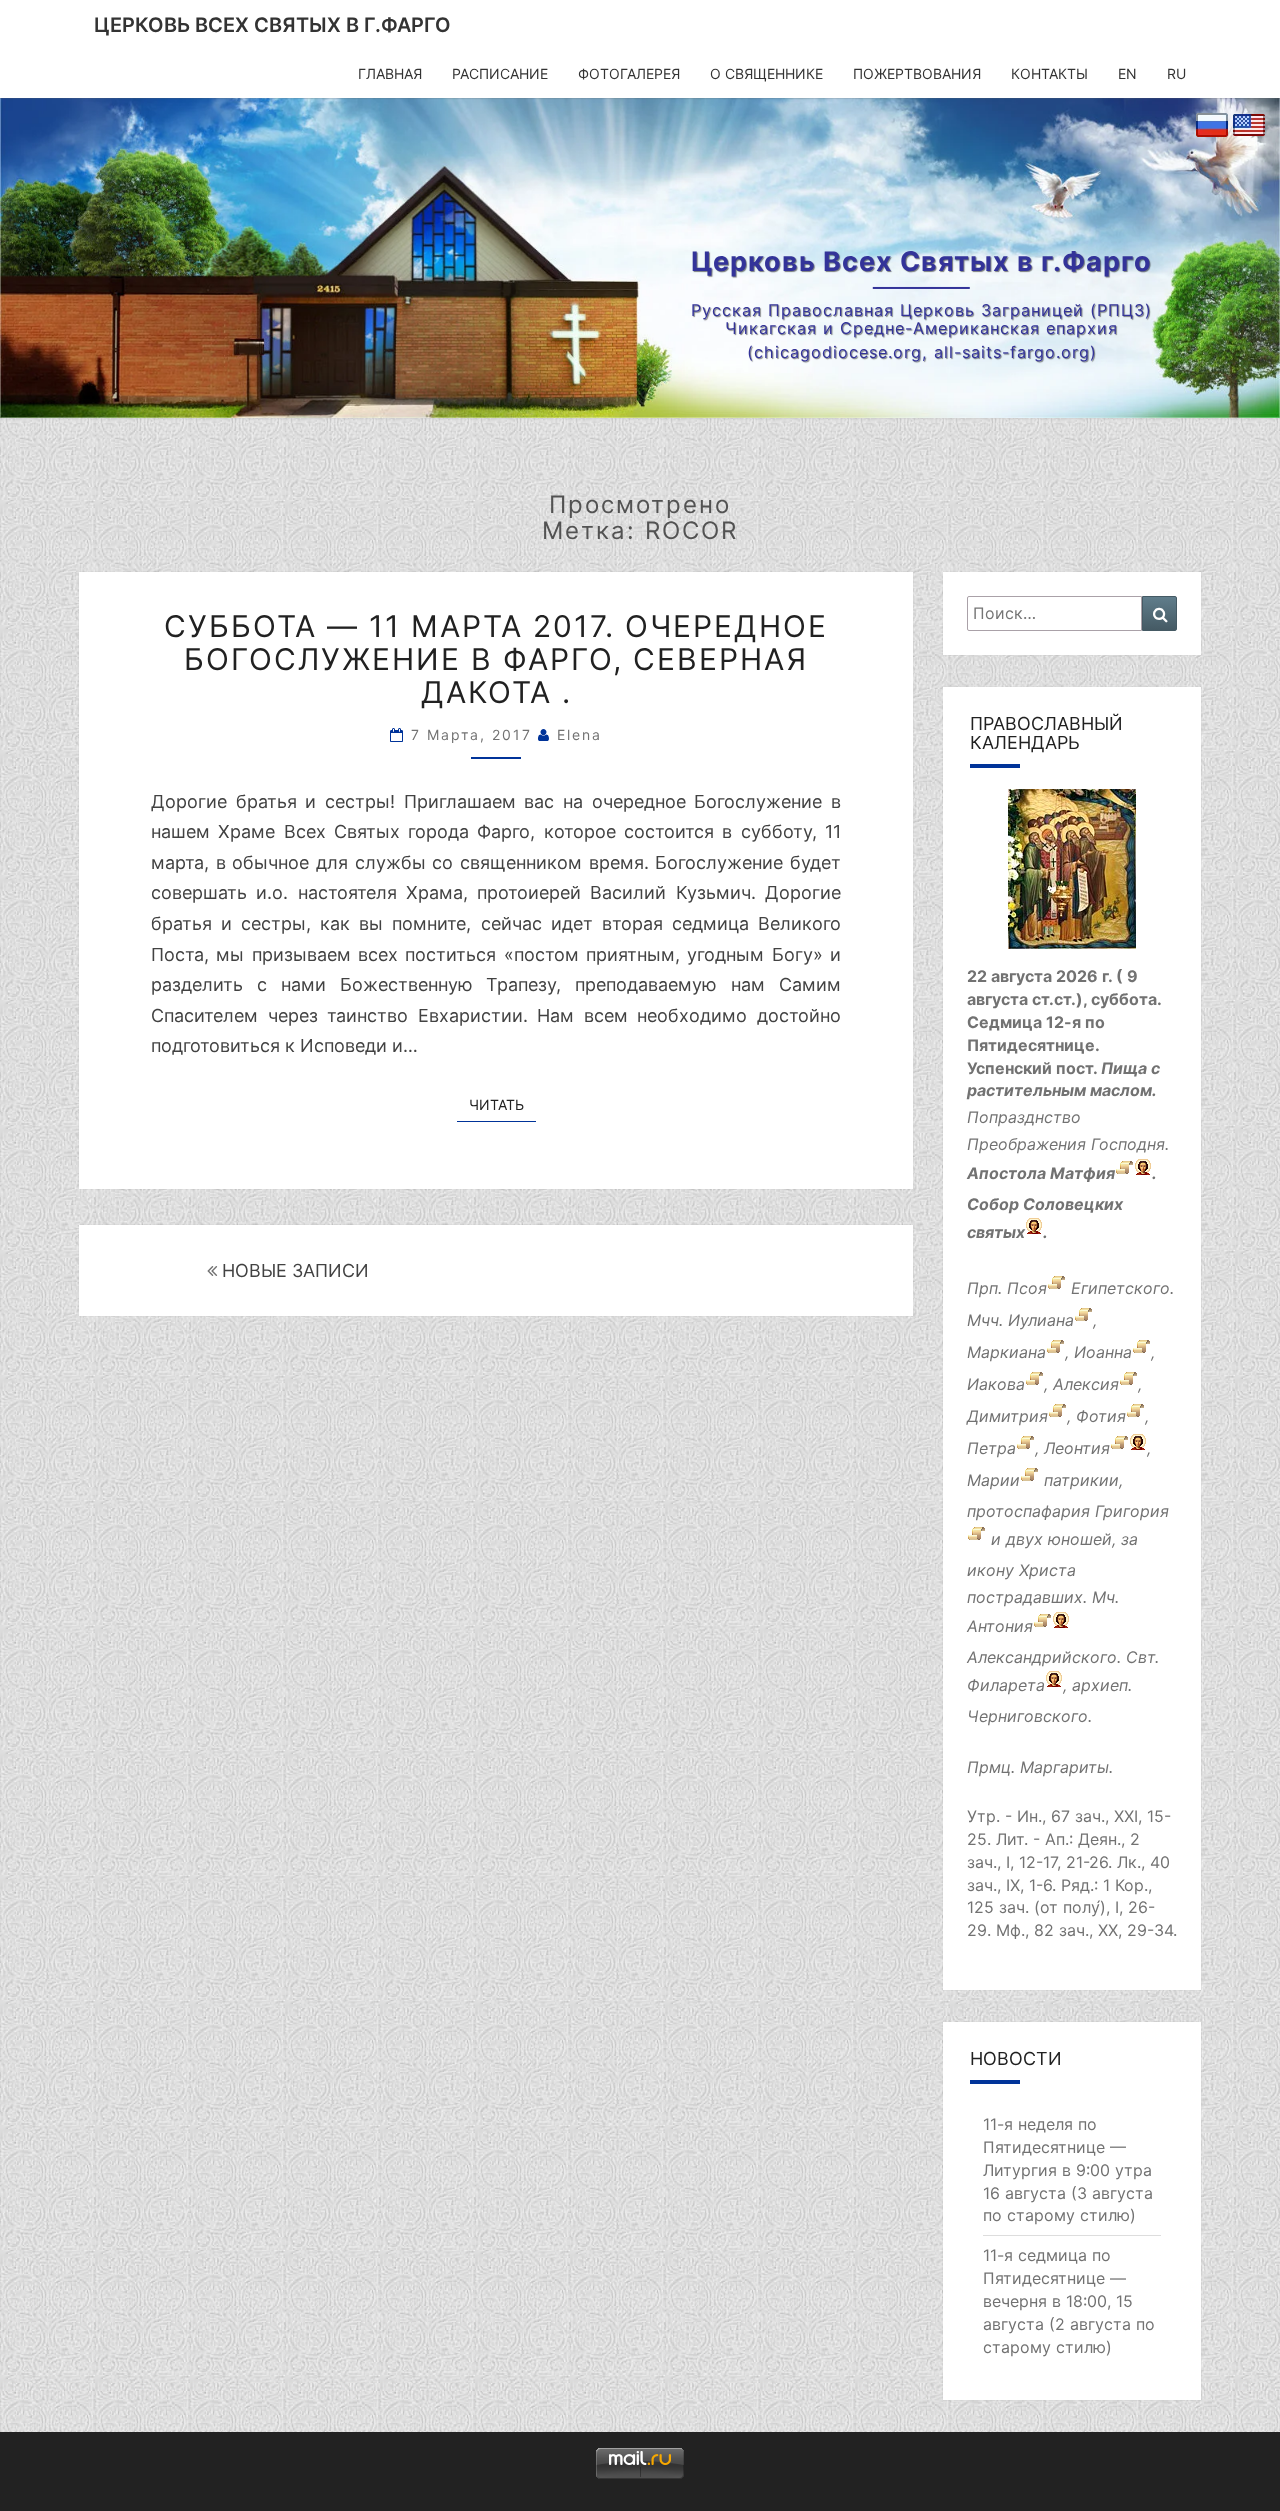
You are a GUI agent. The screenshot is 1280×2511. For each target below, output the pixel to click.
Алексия (1086, 1384)
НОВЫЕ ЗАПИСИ (293, 1270)
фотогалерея (629, 73)
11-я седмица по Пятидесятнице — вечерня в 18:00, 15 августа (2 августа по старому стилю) (1069, 2300)
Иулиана (1041, 1320)
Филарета (1006, 1685)
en (1127, 73)
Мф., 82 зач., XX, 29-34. (1086, 1930)
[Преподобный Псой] (1056, 1288)
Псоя (1027, 1288)
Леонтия (1077, 1448)
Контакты (1049, 73)
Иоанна (1103, 1352)
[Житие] (1124, 1173)
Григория (1132, 1511)
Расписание (500, 73)
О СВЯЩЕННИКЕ (766, 73)
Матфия (1082, 1173)
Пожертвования (917, 73)
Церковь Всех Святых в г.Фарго (272, 25)
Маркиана (1006, 1352)
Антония (1000, 1626)
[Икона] (1072, 876)
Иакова (996, 1384)
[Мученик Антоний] (1042, 1626)
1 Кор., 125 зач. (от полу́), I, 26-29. (1061, 1908)
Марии (993, 1480)
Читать (502, 1104)
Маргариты (1064, 1767)
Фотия (1101, 1416)
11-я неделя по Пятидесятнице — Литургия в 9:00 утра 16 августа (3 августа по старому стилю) (1068, 2169)
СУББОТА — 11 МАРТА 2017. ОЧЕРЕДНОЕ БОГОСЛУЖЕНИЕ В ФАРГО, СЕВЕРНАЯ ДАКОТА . (496, 659)
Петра (991, 1448)
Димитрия (1007, 1416)
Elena (579, 734)
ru (1176, 73)
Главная (390, 73)
